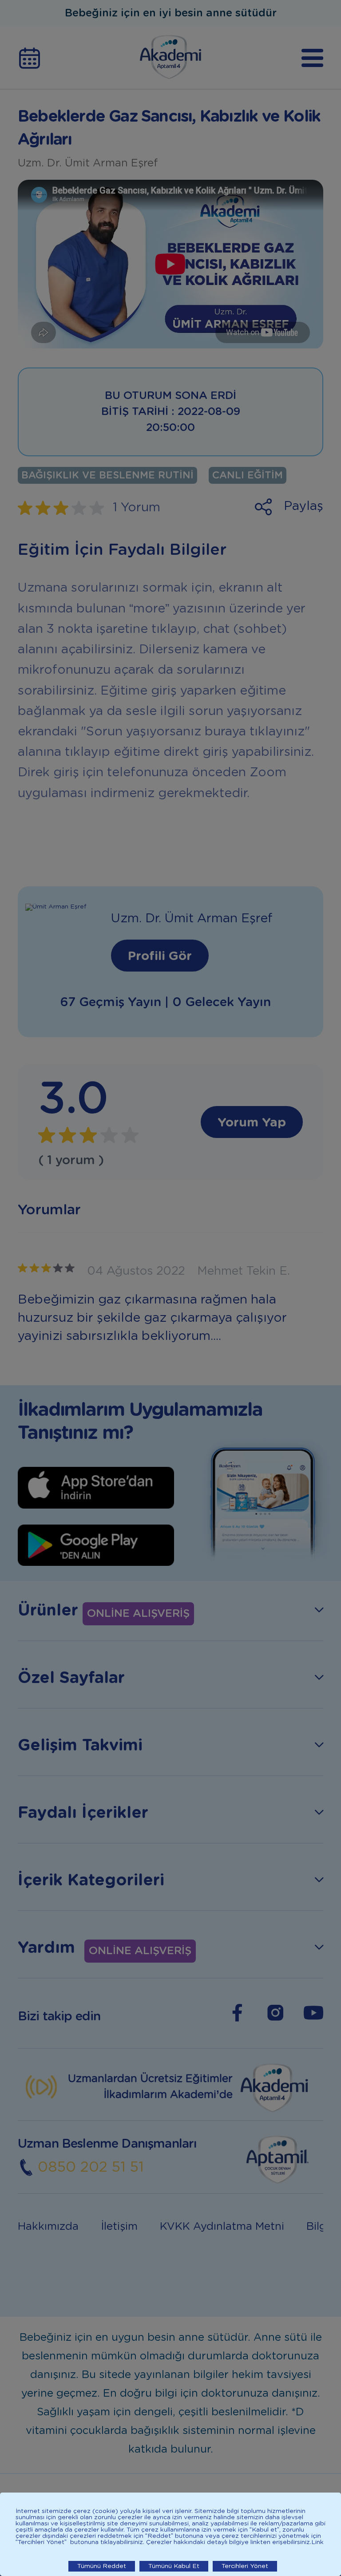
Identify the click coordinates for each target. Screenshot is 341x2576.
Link (317, 2542)
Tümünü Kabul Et (174, 2566)
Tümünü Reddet (102, 2566)
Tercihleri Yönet (245, 2566)
